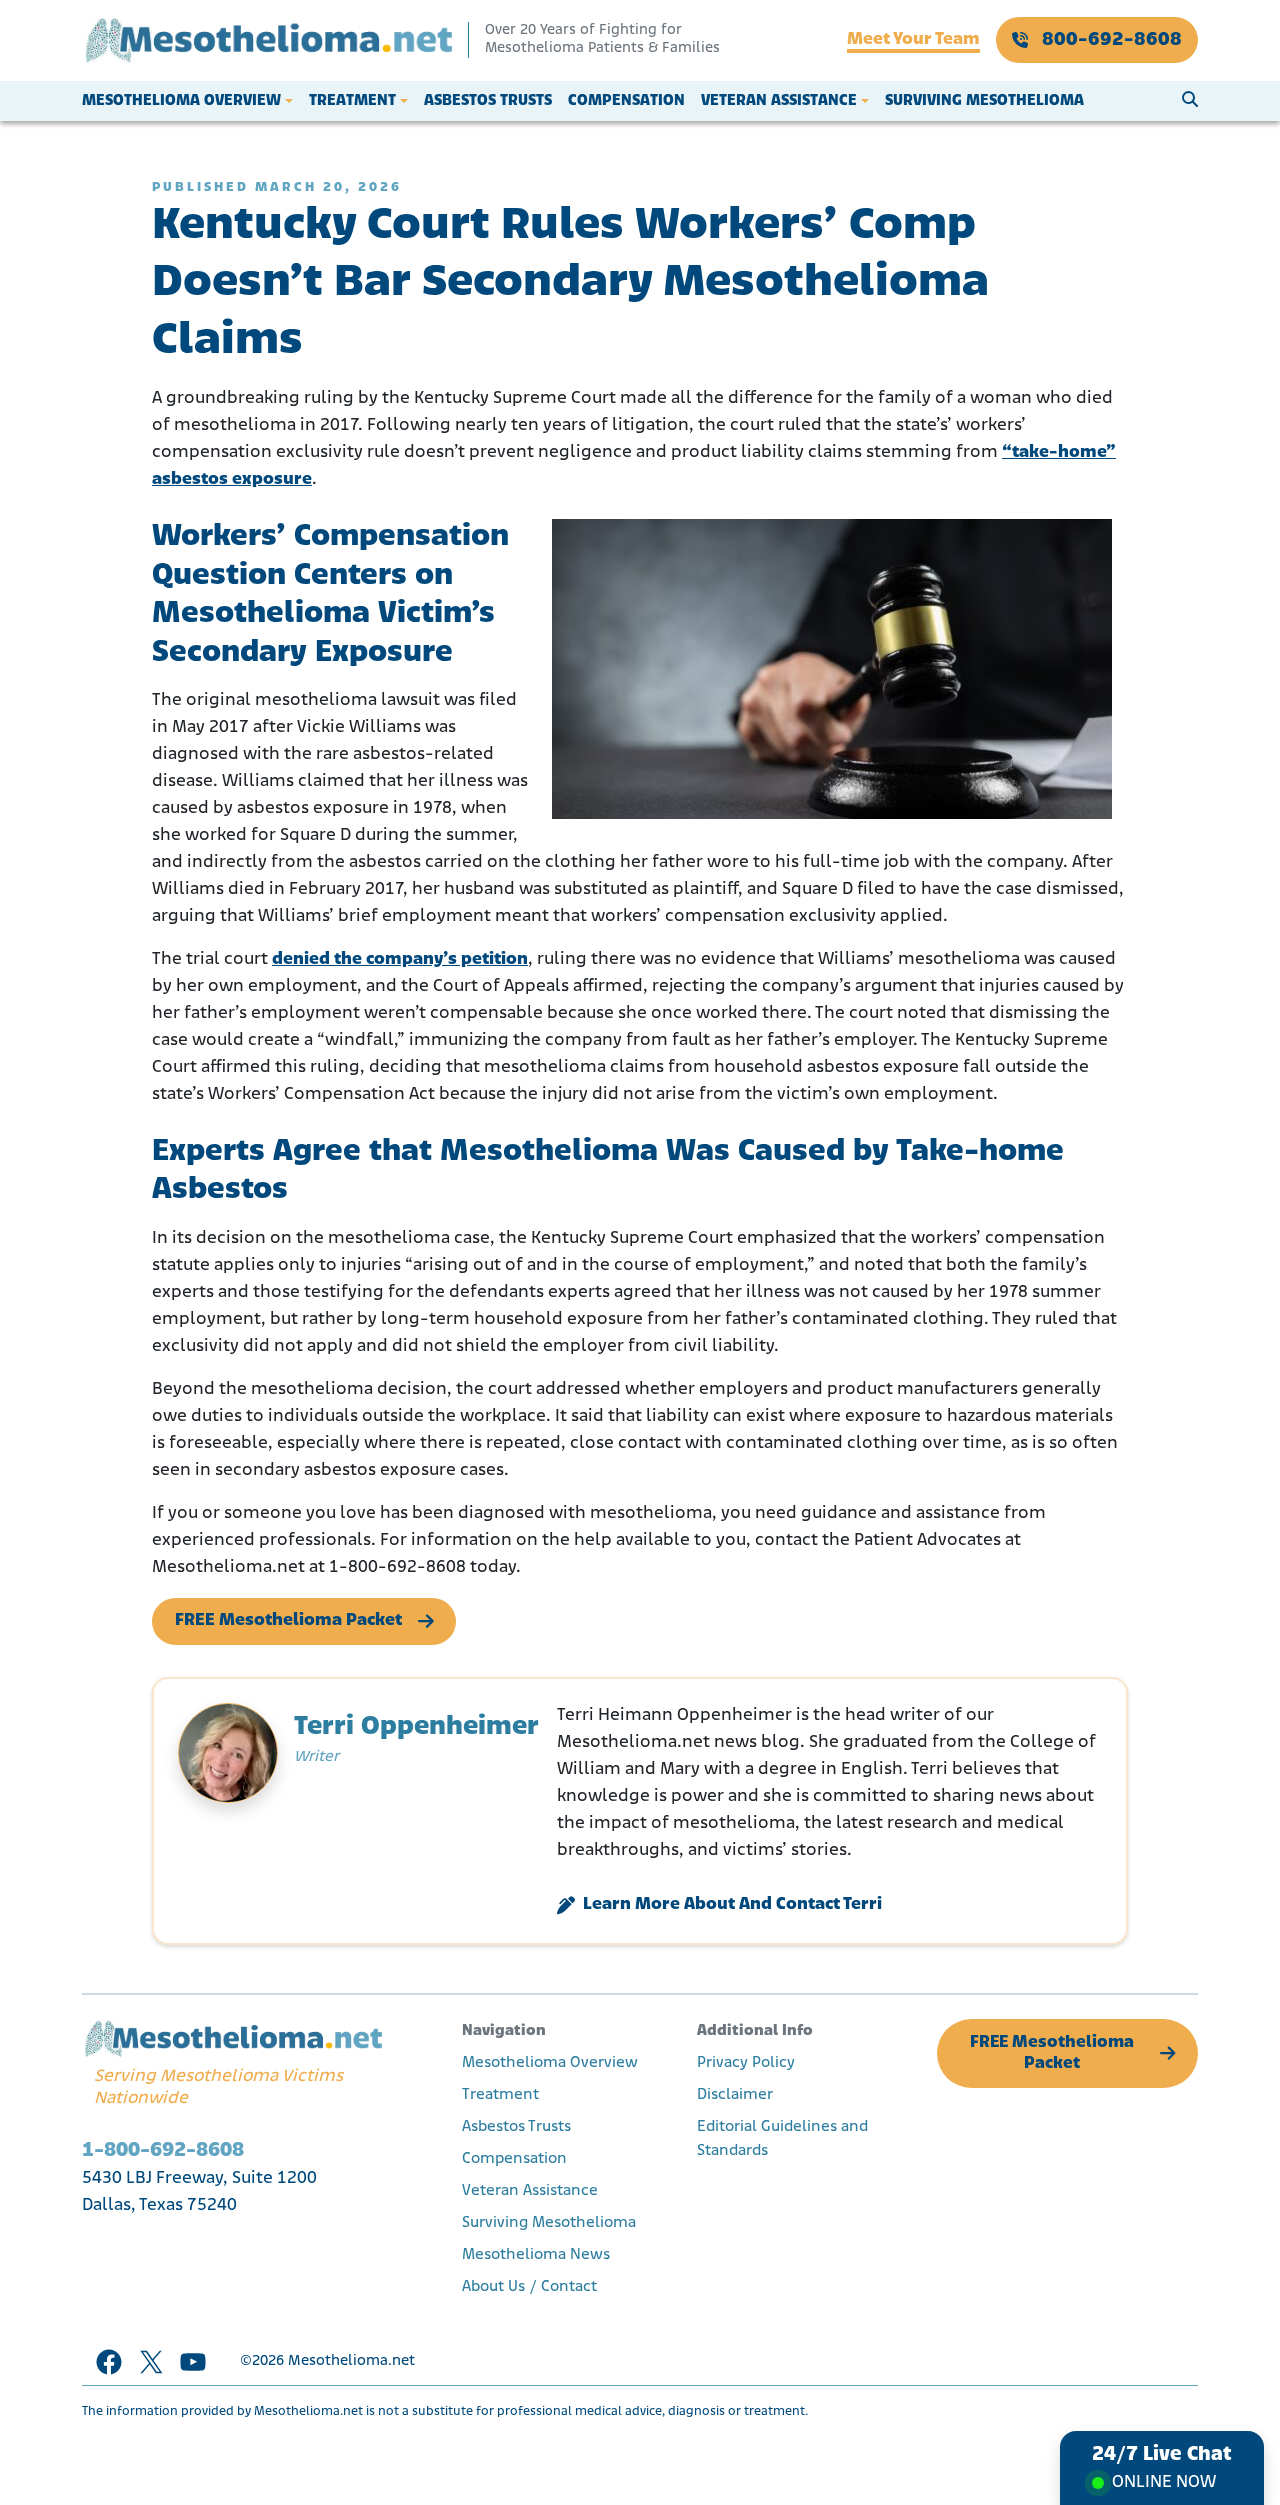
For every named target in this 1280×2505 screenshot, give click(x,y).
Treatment (352, 101)
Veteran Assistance (779, 101)
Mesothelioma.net (351, 2361)
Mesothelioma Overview (181, 101)
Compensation (626, 101)
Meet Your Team (913, 40)
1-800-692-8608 (163, 2150)
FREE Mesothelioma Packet (288, 1621)
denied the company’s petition (400, 960)
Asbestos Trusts (488, 101)
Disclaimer (735, 2095)
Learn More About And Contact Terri (732, 1905)
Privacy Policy (746, 2063)
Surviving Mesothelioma (984, 101)
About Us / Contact (529, 2287)
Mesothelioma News (536, 2255)
